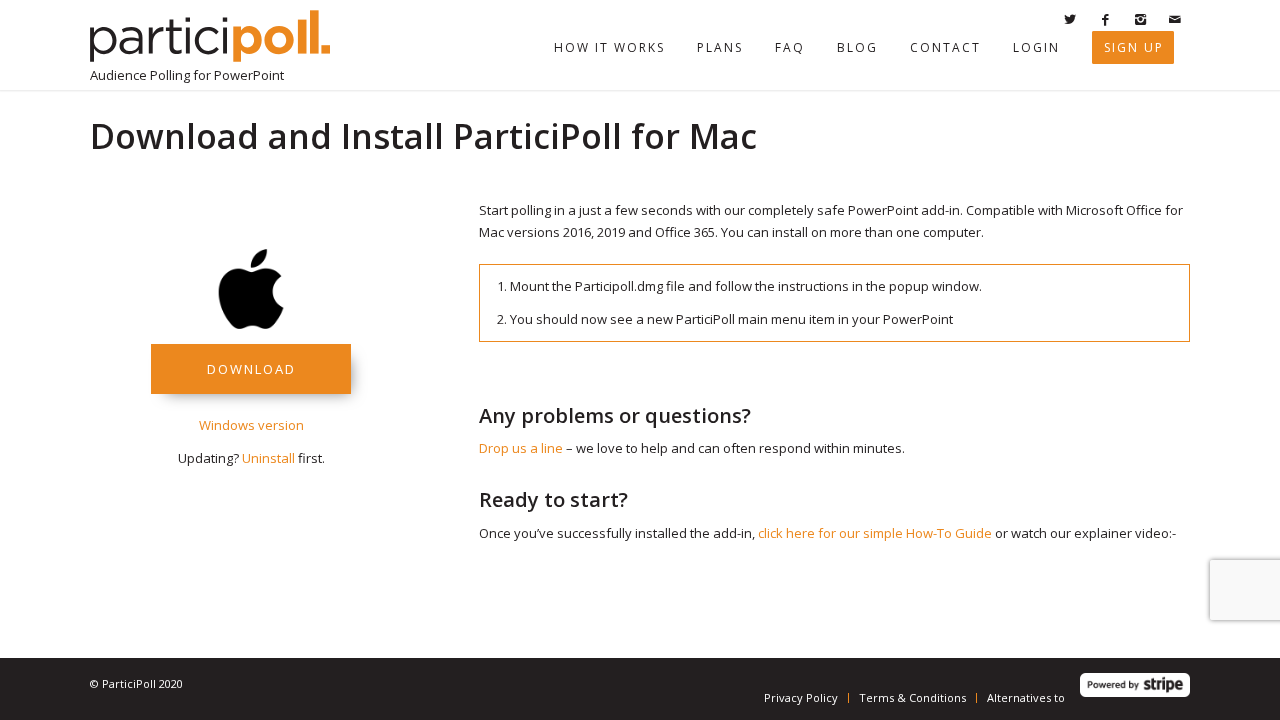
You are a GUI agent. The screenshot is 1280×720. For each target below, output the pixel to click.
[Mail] (1175, 19)
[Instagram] (1140, 19)
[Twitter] (1070, 19)
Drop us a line (521, 448)
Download (251, 369)
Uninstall (268, 458)
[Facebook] (1105, 19)
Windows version (251, 425)
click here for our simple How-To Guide (875, 533)
